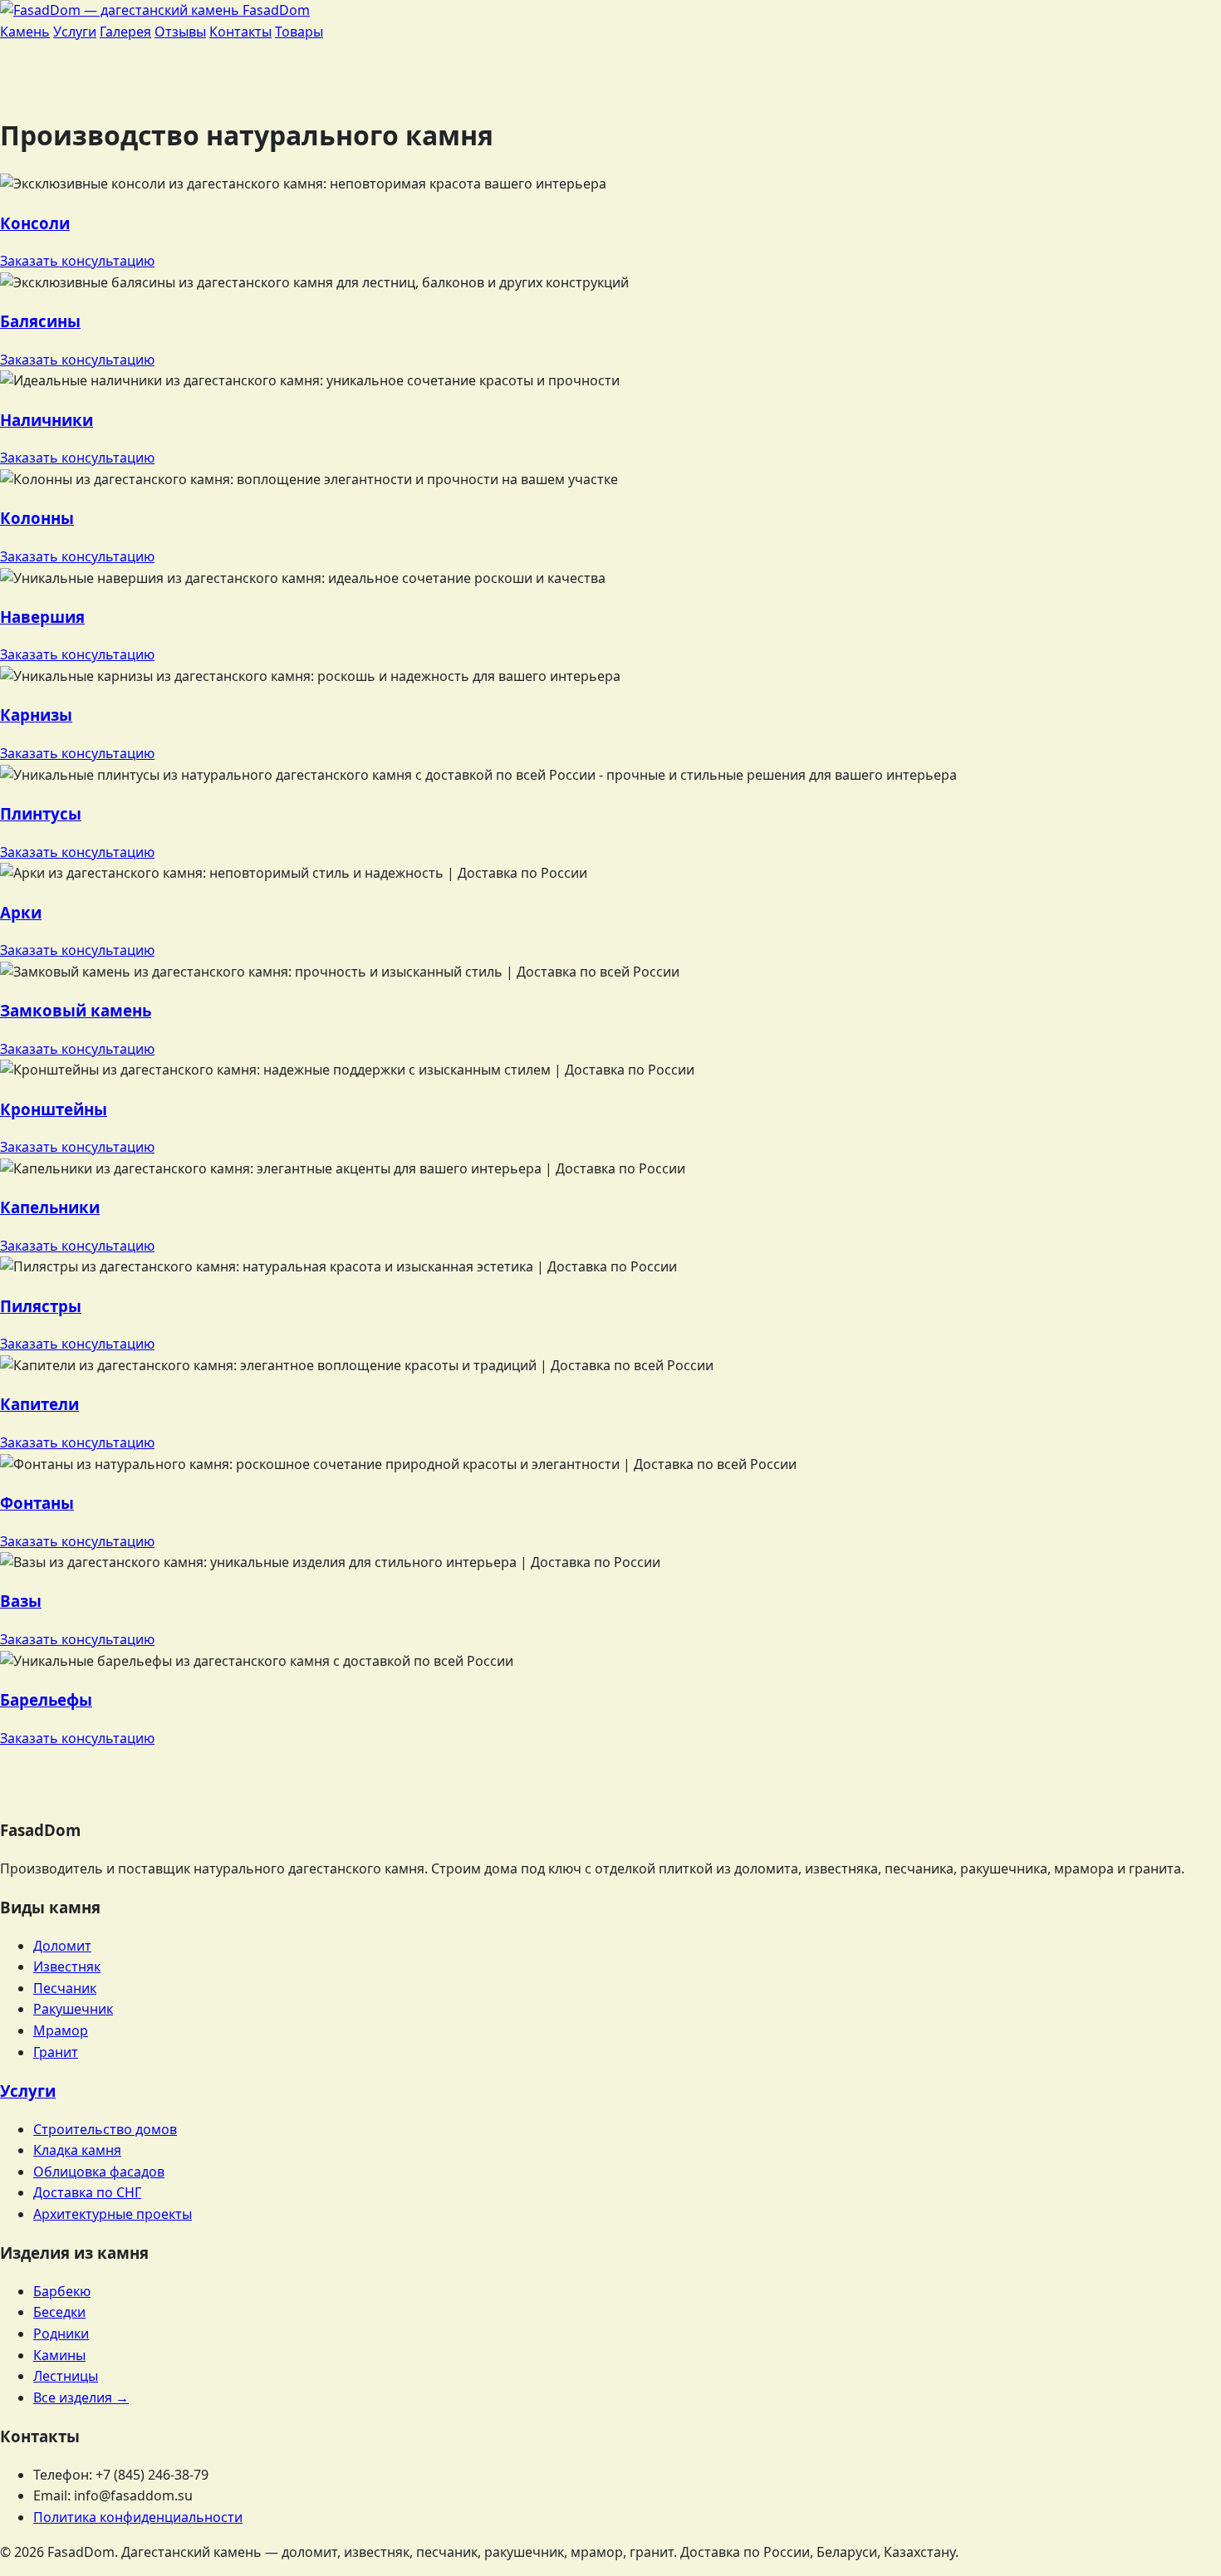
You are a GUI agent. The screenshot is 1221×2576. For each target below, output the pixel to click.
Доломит (62, 1946)
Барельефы (46, 1699)
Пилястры (41, 1306)
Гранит (56, 2052)
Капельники (50, 1207)
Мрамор (61, 2030)
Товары (299, 32)
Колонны (37, 518)
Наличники (47, 420)
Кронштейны (54, 1109)
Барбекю (62, 2291)
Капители (39, 1404)
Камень (25, 32)
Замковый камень (76, 1010)
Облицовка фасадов (99, 2172)
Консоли (35, 223)
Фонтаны (37, 1503)
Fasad (275, 10)
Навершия (42, 617)
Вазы (21, 1601)
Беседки (59, 2312)
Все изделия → (81, 2397)
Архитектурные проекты (113, 2214)
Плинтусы (41, 813)
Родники (61, 2334)
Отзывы (180, 32)
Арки (21, 912)
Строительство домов (105, 2129)
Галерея (125, 32)
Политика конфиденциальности (138, 2517)
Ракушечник (73, 2009)
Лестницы (66, 2376)
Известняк (67, 1966)
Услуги (75, 32)
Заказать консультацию (77, 261)
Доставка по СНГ (87, 2192)
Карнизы (36, 715)
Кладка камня (77, 2150)
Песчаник (65, 1988)
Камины (59, 2355)
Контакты (240, 32)
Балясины (40, 321)
